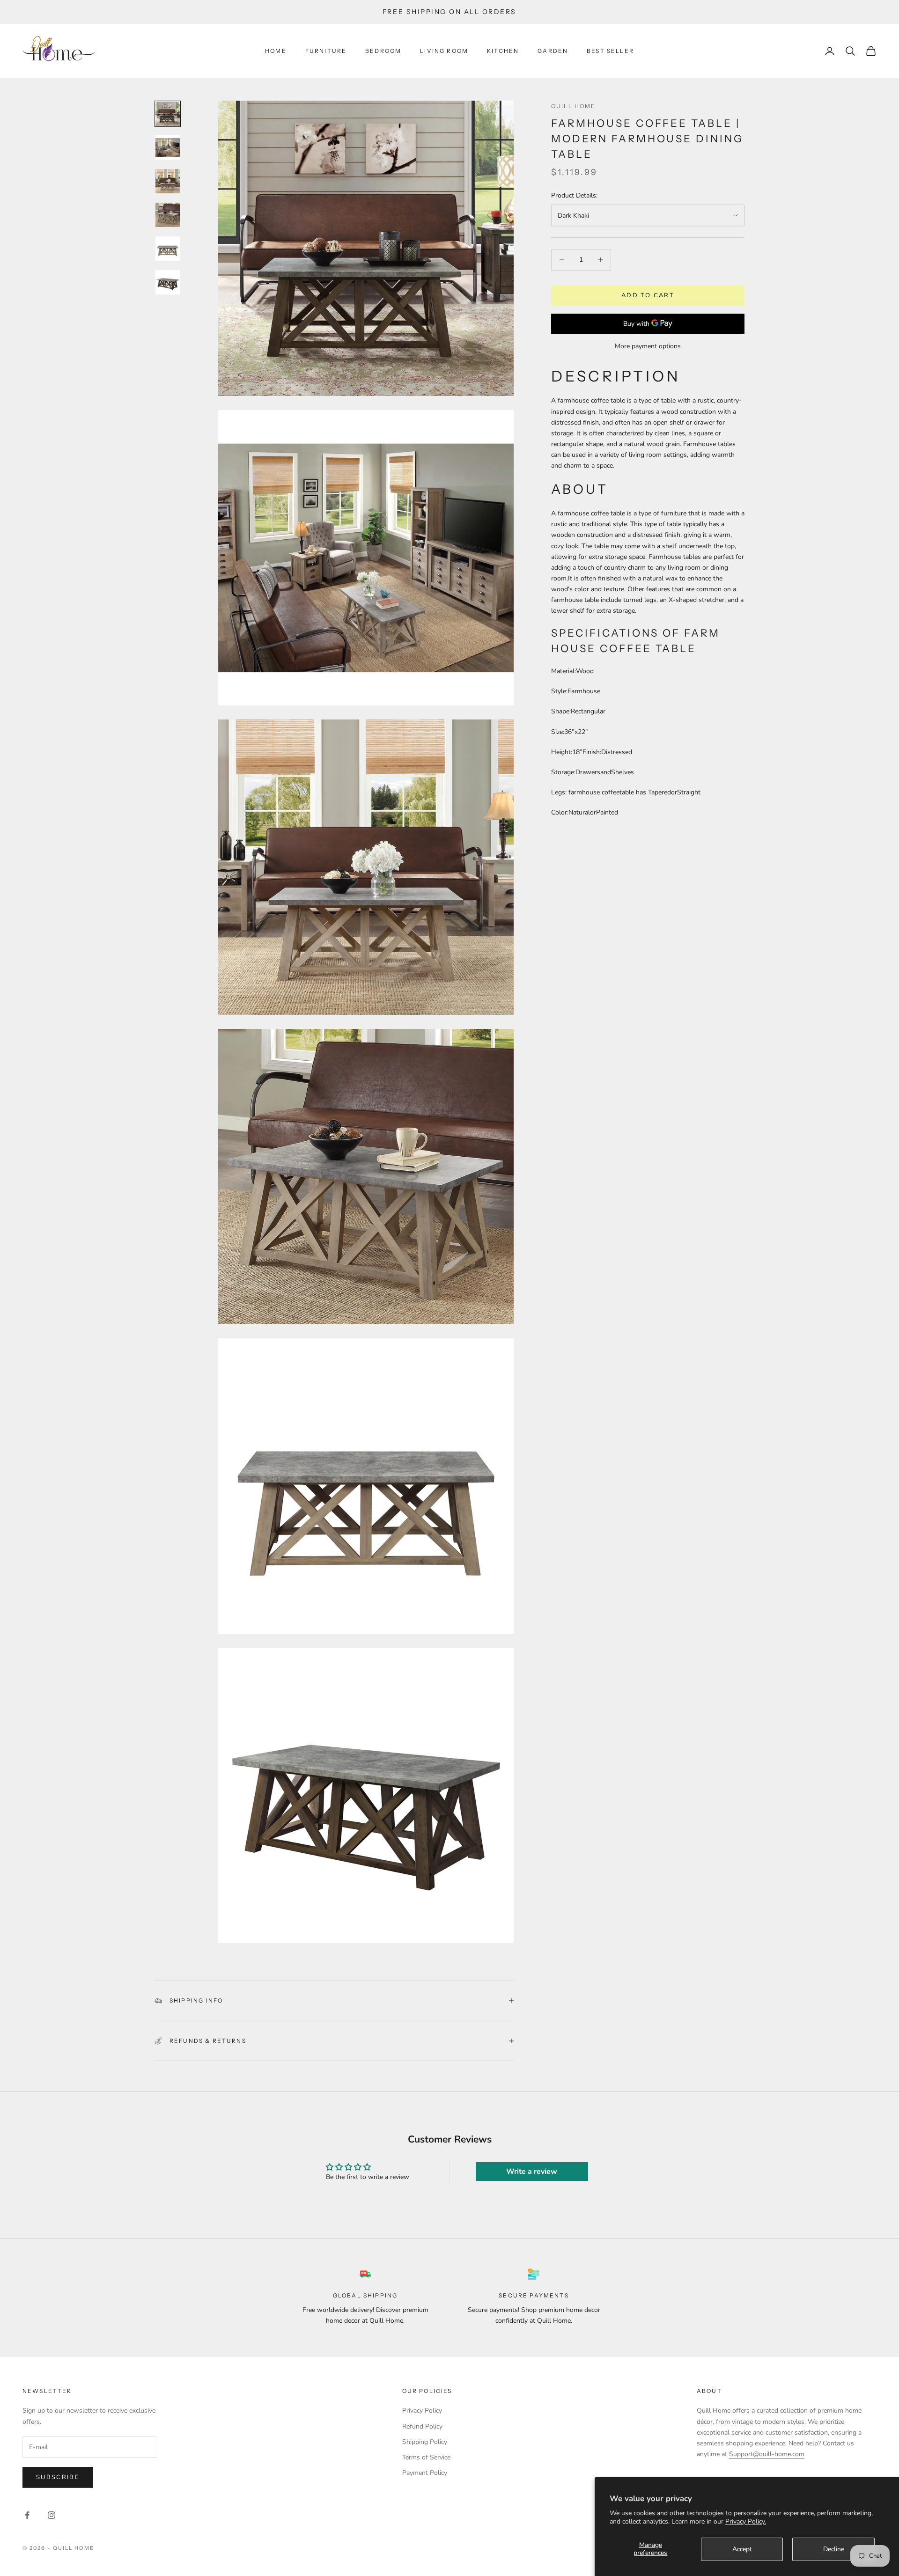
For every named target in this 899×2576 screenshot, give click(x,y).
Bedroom (383, 51)
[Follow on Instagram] (52, 2515)
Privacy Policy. (746, 2521)
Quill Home (574, 106)
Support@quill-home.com (767, 2454)
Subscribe (58, 2477)
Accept (742, 2549)
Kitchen (503, 51)
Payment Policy (425, 2473)
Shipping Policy (425, 2442)
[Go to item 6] (168, 282)
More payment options (648, 346)
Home (276, 51)
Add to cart (648, 295)
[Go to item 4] (168, 215)
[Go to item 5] (168, 249)
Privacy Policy (422, 2411)
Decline (834, 2549)
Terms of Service (426, 2457)
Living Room (444, 51)
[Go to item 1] (168, 114)
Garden (553, 51)
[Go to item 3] (168, 181)
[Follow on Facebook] (27, 2515)
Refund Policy (422, 2426)
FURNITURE (326, 51)
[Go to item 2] (168, 147)
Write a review (532, 2172)
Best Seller (610, 51)
